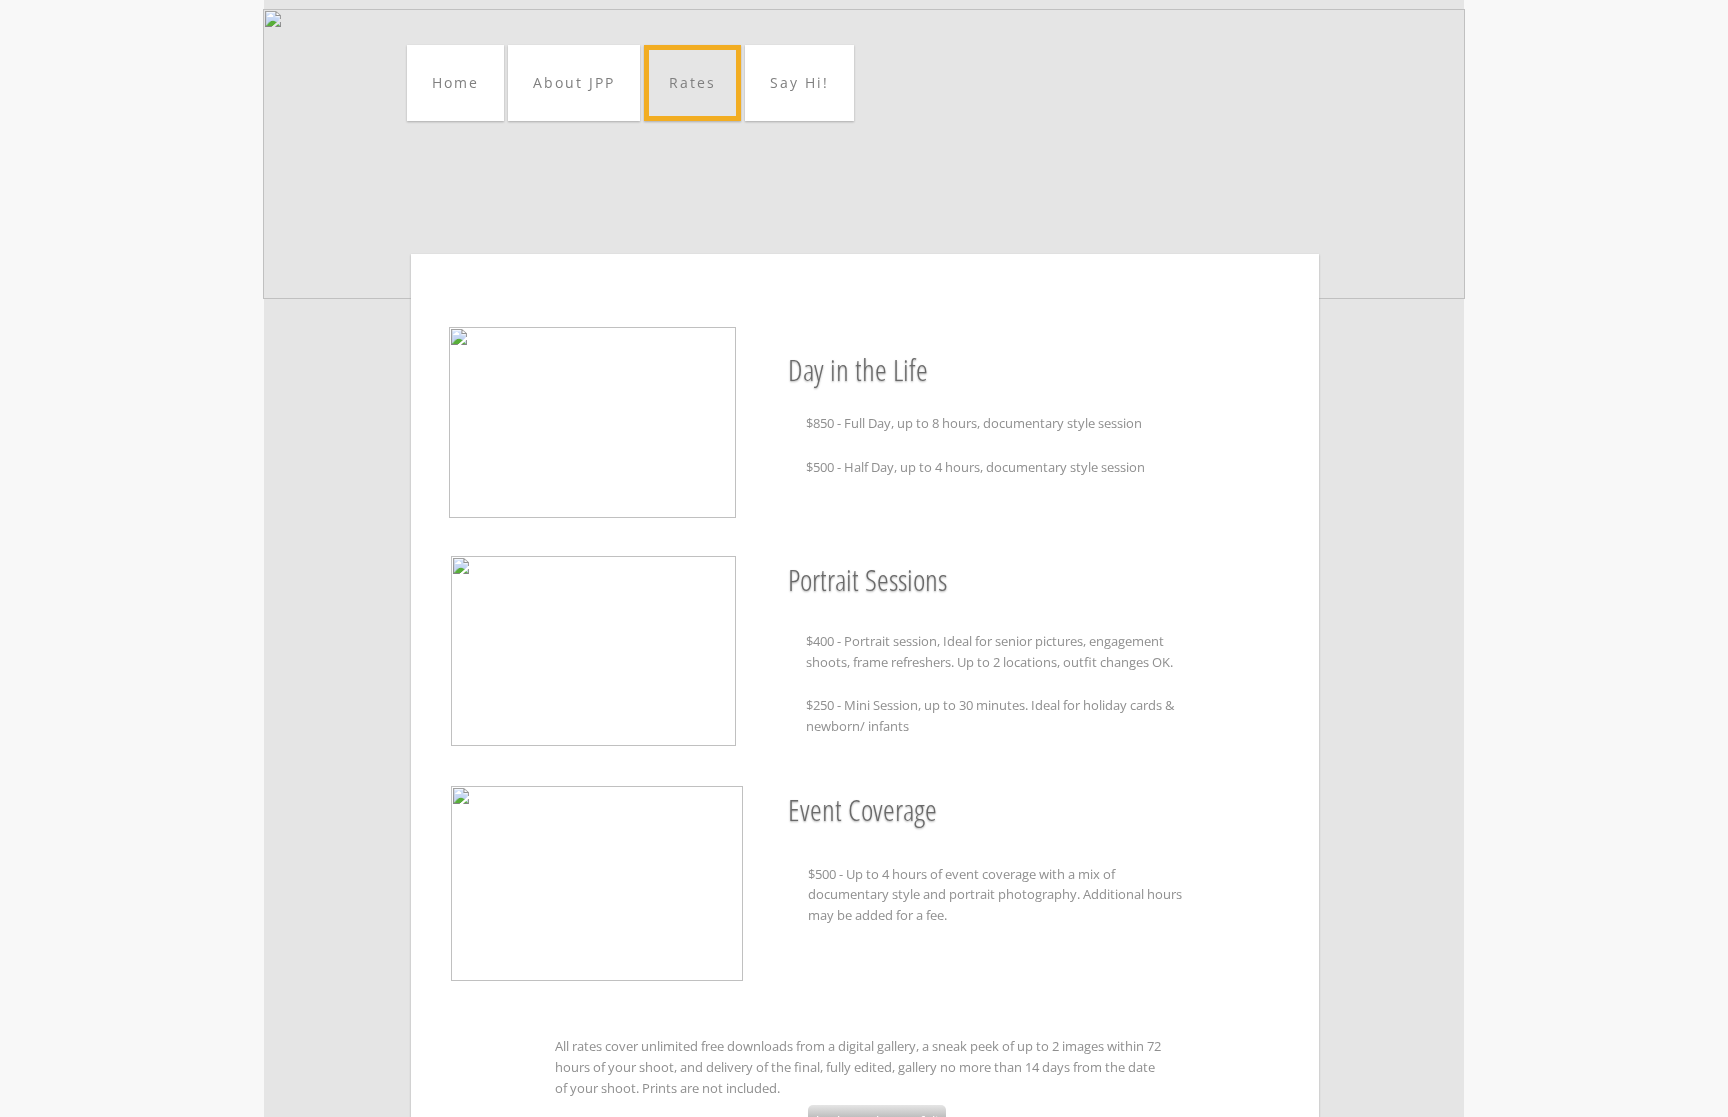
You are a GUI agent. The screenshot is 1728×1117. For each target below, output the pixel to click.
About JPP (574, 82)
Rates (692, 82)
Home (455, 82)
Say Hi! (799, 82)
